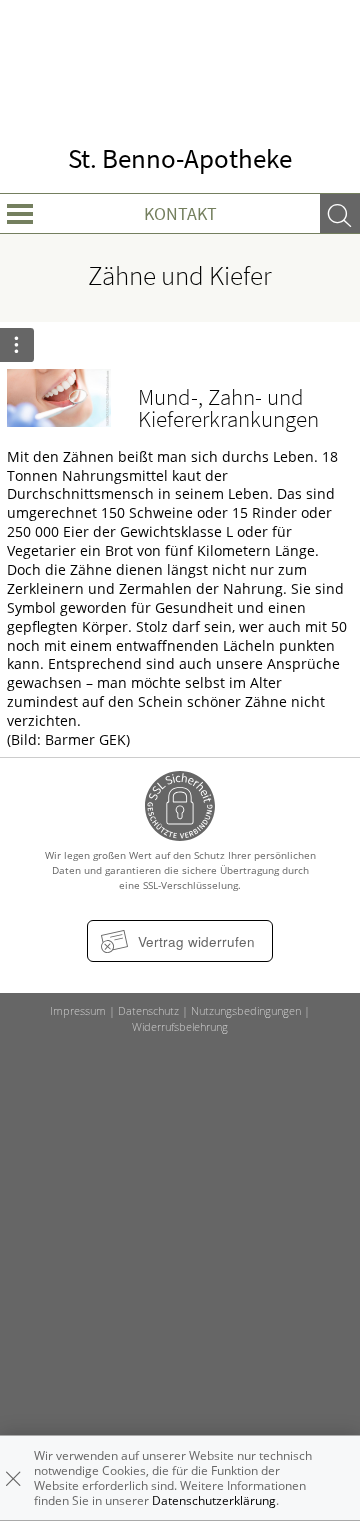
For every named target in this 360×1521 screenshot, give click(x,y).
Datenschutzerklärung (214, 1500)
